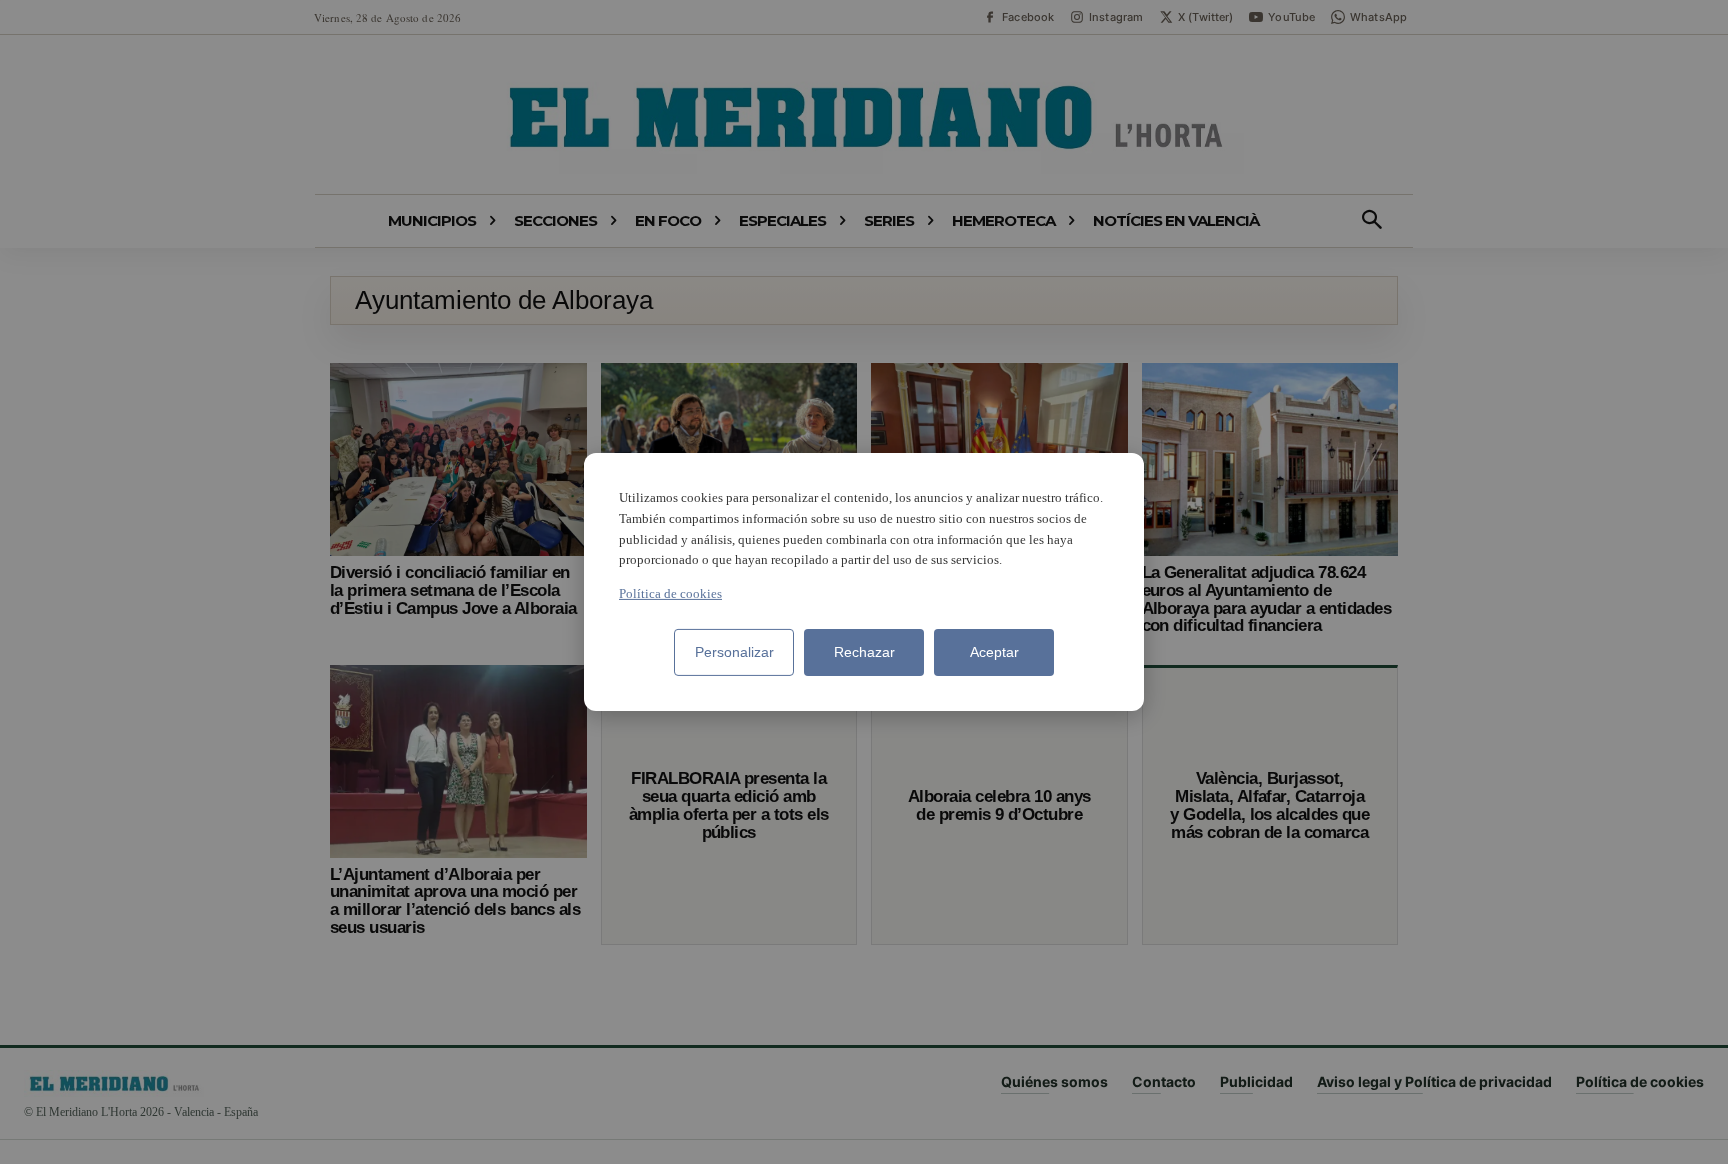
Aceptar (994, 652)
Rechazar (864, 652)
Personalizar (734, 652)
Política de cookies (670, 593)
